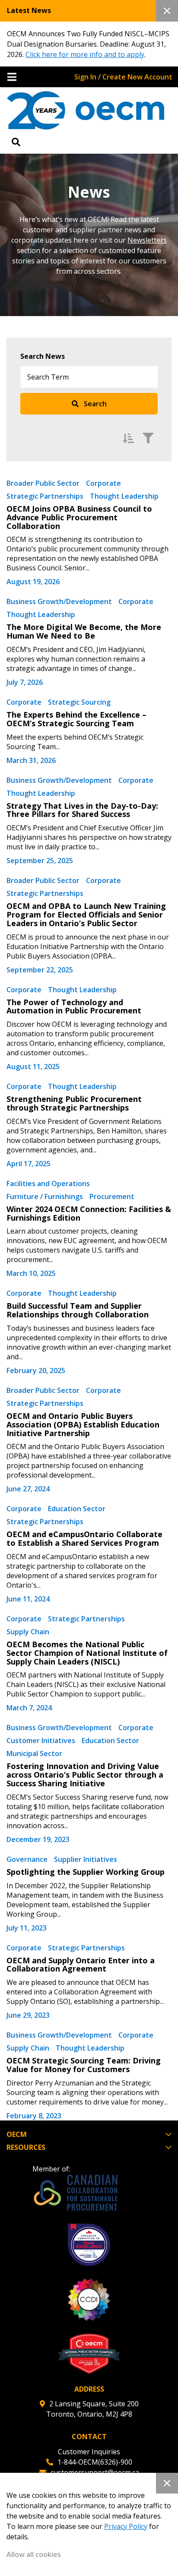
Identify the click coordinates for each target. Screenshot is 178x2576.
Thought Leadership (124, 496)
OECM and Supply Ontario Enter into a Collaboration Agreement (81, 1965)
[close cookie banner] (167, 2483)
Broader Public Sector (43, 483)
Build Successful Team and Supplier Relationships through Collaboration (78, 1310)
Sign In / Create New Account (123, 77)
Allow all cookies (34, 2554)
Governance (27, 1859)
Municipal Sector (34, 1753)
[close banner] (167, 11)
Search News (43, 356)
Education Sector (77, 1509)
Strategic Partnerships (45, 496)
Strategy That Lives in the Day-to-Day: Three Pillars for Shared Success (82, 810)
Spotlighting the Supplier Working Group (86, 1872)
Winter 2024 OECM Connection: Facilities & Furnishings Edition (89, 1213)
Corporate (103, 483)
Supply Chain (28, 1632)
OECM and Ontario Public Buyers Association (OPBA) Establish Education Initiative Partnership (83, 1424)
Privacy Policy (126, 2526)
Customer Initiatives (41, 1741)
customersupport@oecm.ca (95, 2472)
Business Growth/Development (59, 601)
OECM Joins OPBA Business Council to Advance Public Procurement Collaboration (79, 517)
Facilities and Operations (48, 1184)
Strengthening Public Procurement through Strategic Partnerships (74, 1103)
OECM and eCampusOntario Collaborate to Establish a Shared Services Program (84, 1538)
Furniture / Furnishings (45, 1196)
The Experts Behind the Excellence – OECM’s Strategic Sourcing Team (76, 719)
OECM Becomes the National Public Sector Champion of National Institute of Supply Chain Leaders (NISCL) (87, 1653)
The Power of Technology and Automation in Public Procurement (74, 1006)
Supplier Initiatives (86, 1859)
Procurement (112, 1196)
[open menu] (12, 77)
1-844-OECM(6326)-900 (95, 2462)
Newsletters (147, 240)
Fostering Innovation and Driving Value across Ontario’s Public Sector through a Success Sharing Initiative (85, 1775)
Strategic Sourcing (79, 702)
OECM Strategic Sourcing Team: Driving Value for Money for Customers (84, 2065)
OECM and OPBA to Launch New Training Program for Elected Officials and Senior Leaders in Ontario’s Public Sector (86, 915)
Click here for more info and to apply (85, 54)
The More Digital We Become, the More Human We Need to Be (84, 631)
